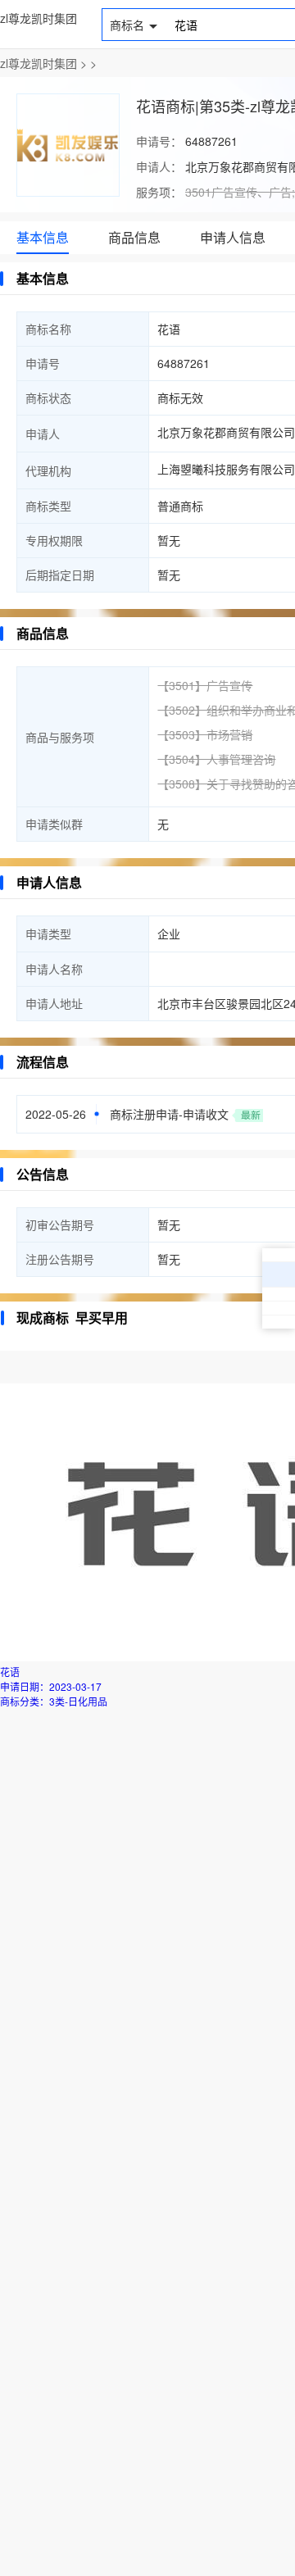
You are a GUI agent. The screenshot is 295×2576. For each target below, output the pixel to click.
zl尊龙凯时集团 (39, 18)
